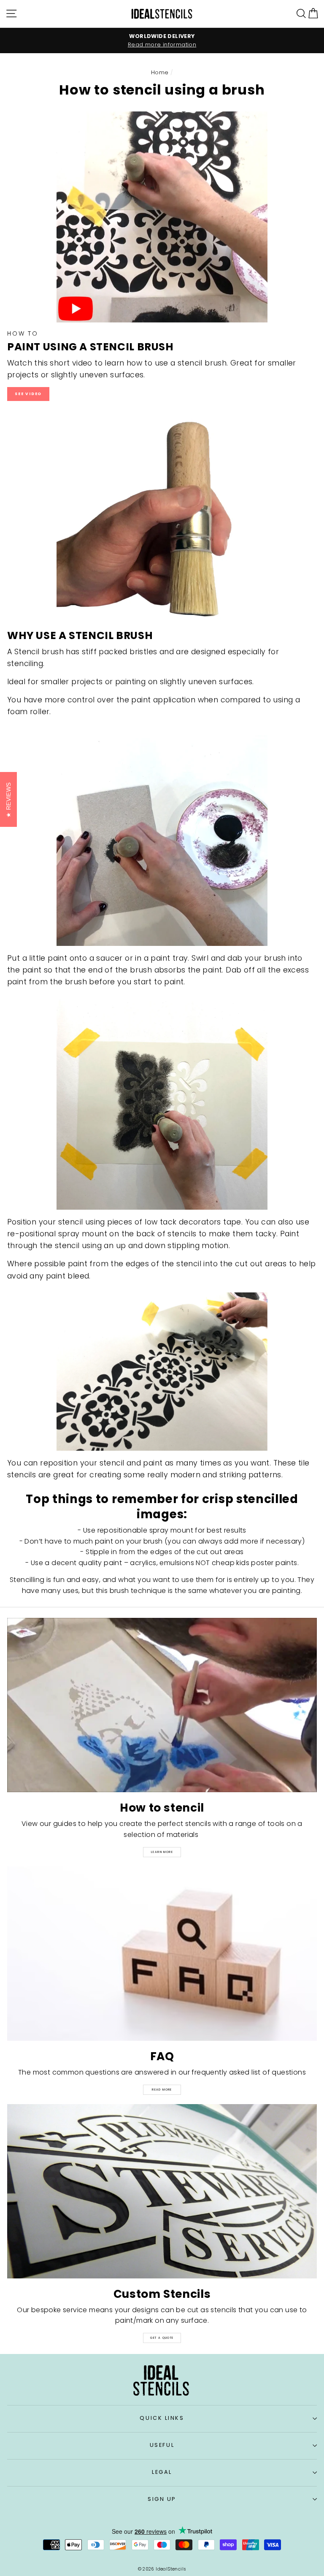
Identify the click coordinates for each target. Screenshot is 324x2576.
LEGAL (162, 2472)
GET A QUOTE (162, 2338)
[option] (162, 41)
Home (160, 72)
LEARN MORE (162, 1852)
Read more (162, 2090)
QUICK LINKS (162, 2418)
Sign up (162, 2499)
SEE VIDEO (28, 394)
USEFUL (162, 2445)
